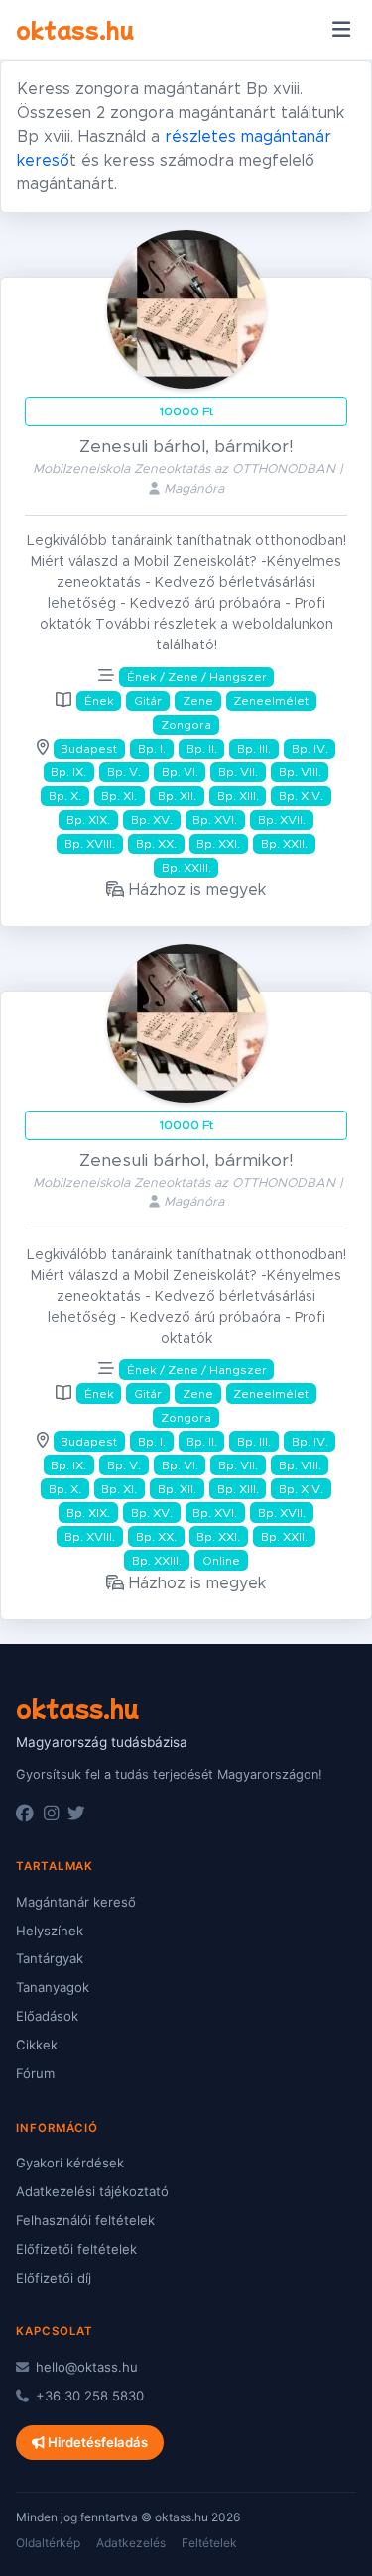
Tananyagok (53, 1987)
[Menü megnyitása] (341, 30)
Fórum (35, 2073)
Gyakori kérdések (70, 2163)
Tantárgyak (50, 1958)
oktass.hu (75, 29)
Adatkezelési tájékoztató (92, 2191)
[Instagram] (51, 1814)
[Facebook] (25, 1814)
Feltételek (209, 2543)
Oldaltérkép (48, 2543)
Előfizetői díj (54, 2278)
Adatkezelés (131, 2543)
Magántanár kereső (76, 1902)
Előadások (47, 2016)
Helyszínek (50, 1931)
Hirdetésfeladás (96, 2442)
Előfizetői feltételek (76, 2249)
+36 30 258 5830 (88, 2396)
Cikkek (37, 2045)
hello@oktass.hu (85, 2367)
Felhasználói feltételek (85, 2220)
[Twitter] (76, 1814)
